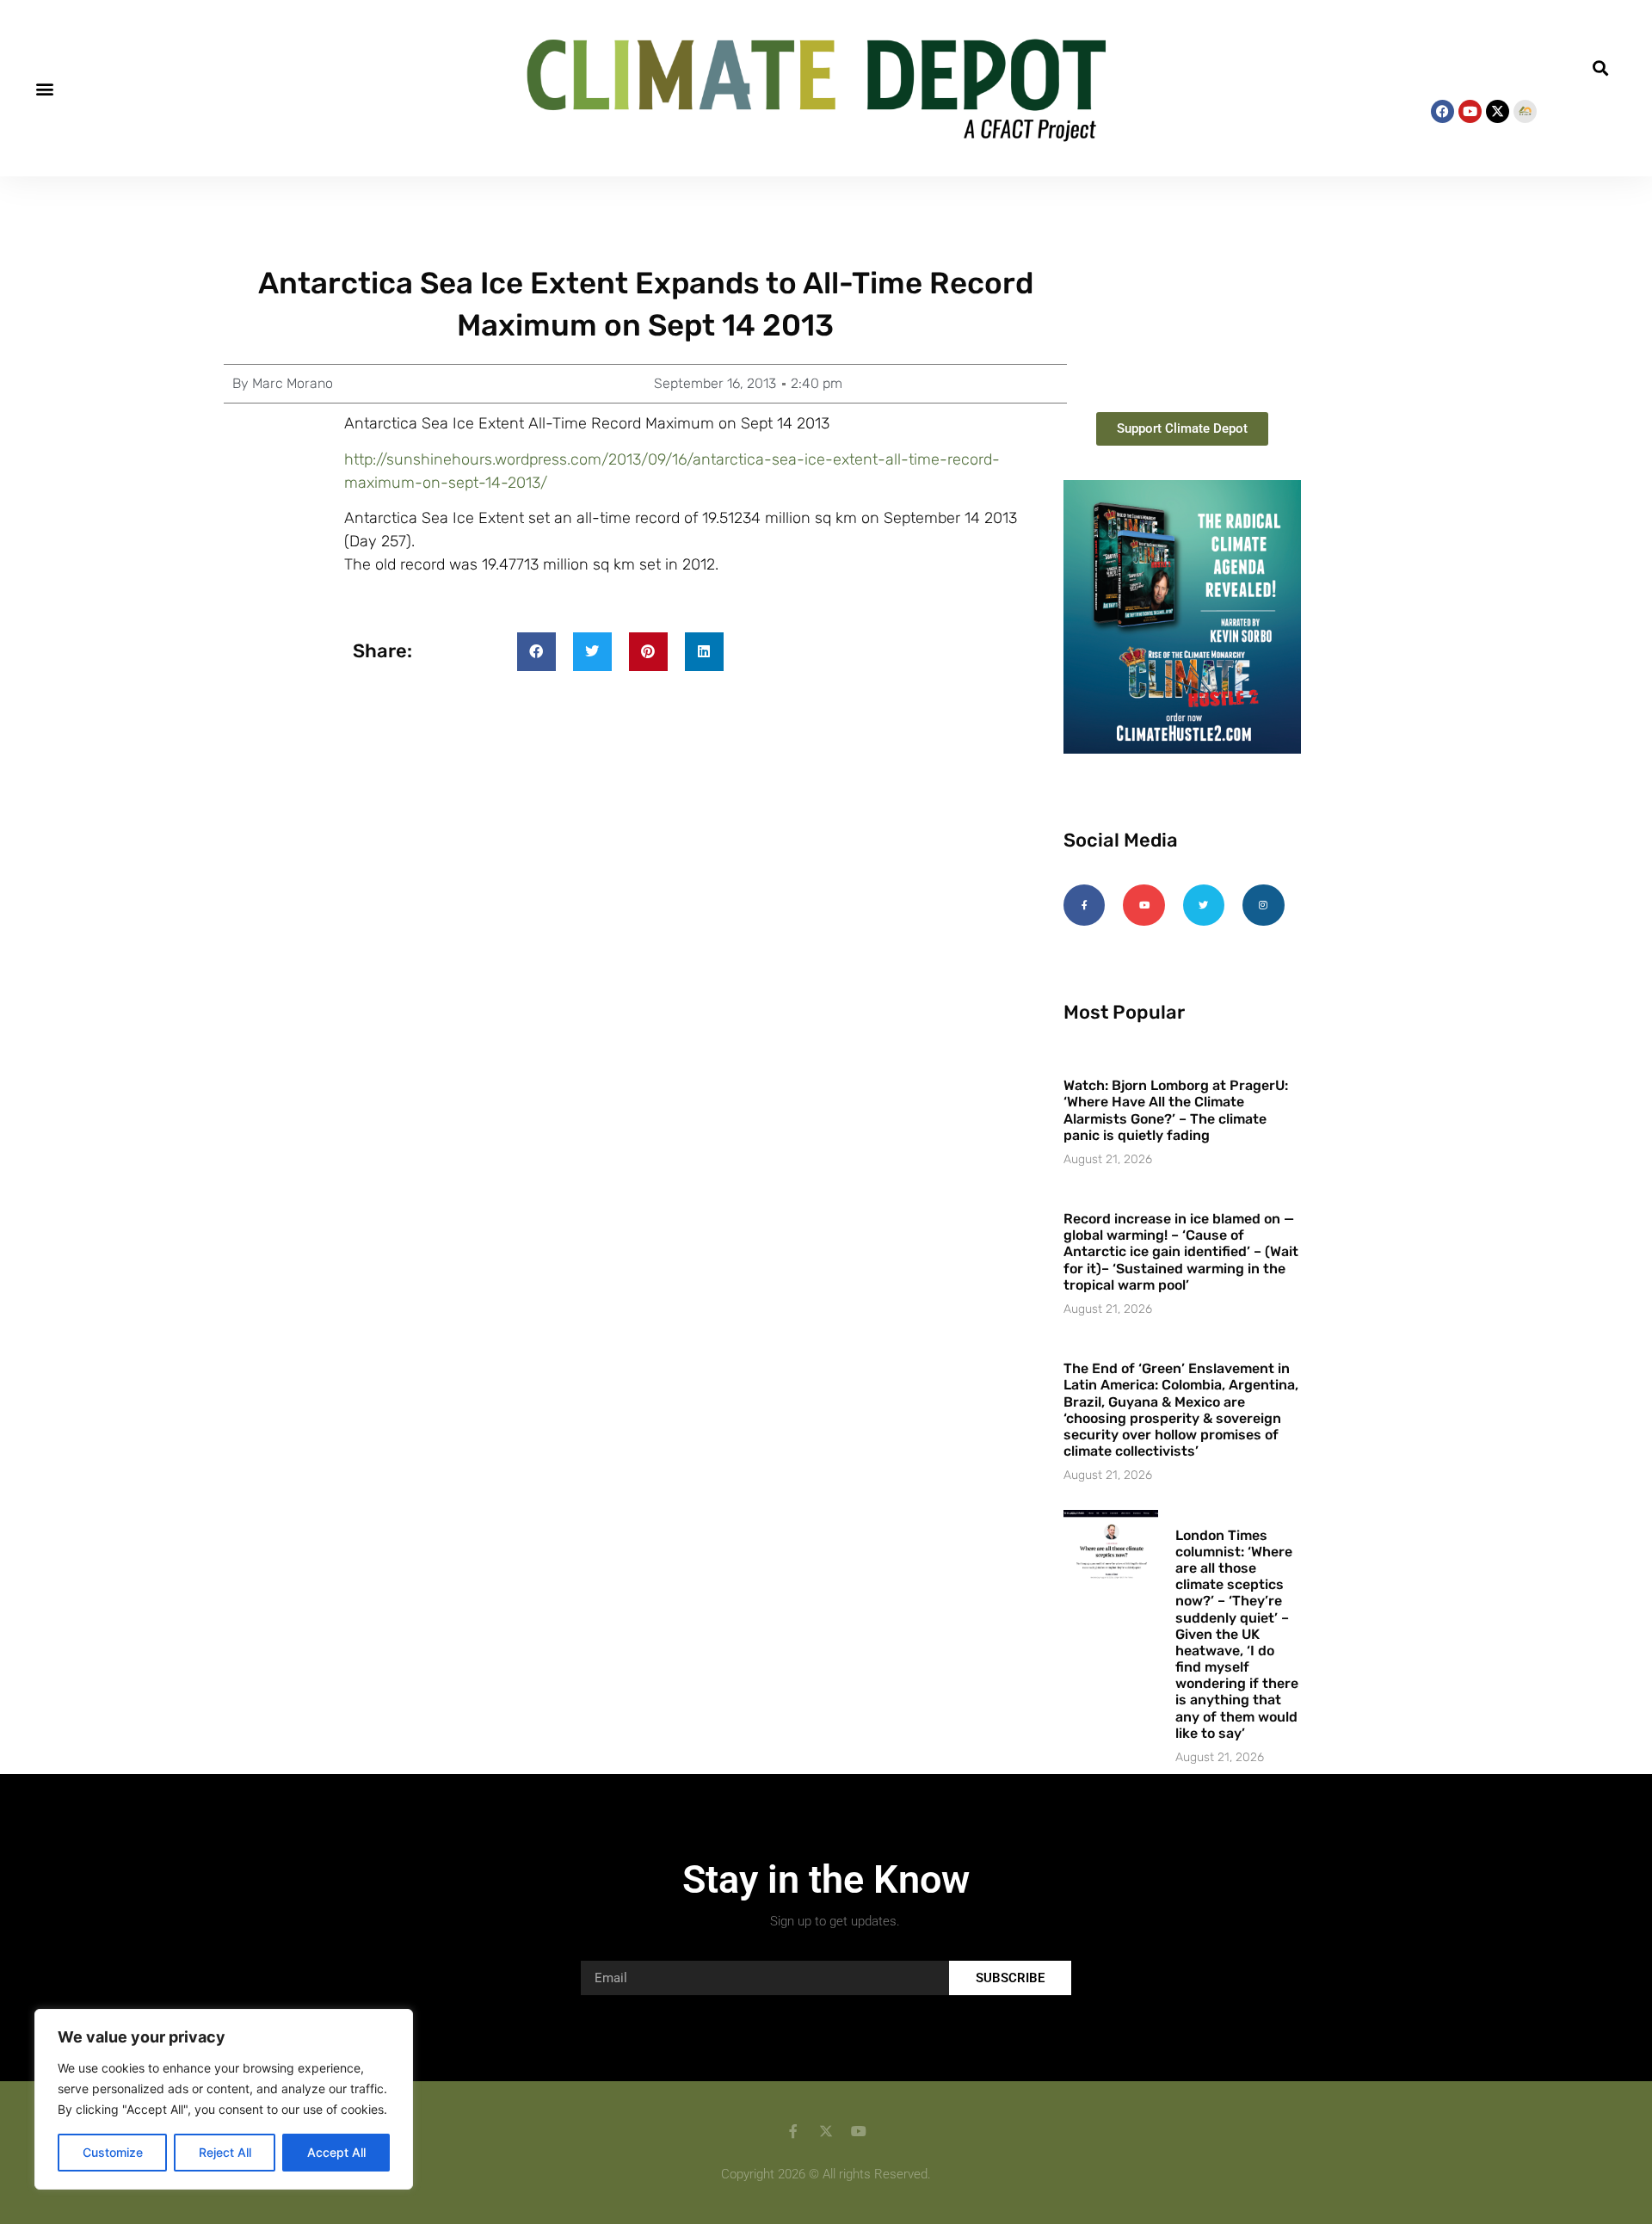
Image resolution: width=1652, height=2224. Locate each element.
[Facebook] (1442, 111)
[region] (224, 2099)
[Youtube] (1470, 111)
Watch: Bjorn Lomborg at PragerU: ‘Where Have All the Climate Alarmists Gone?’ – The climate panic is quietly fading (1176, 1110)
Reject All (225, 2152)
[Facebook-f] (1084, 905)
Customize (113, 2152)
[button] (44, 88)
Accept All (336, 2152)
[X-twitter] (1498, 111)
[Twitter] (1204, 905)
